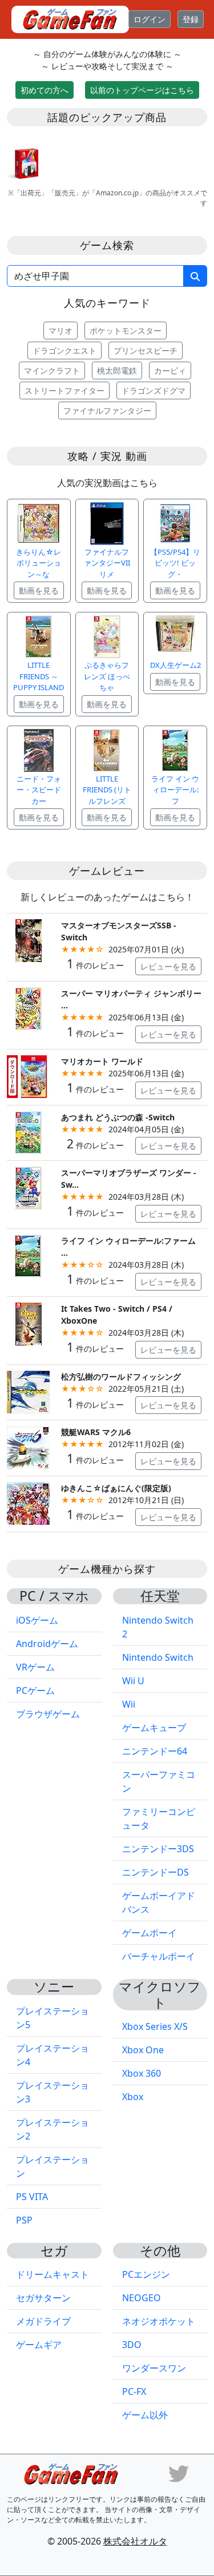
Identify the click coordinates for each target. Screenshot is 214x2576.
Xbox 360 (142, 2073)
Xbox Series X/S (155, 2026)
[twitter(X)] (179, 2473)
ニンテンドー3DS (158, 1849)
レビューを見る (168, 966)
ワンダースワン (154, 2368)
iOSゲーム (37, 1620)
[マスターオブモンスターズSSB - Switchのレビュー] (28, 940)
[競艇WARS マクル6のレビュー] (28, 1447)
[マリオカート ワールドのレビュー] (28, 1075)
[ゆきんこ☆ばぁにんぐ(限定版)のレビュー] (28, 1502)
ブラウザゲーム (48, 1714)
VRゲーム (35, 1667)
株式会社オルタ (135, 2541)
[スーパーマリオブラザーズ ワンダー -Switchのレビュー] (28, 1187)
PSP (24, 2220)
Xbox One (143, 2050)
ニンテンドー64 (155, 1751)
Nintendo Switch (158, 1657)
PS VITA (32, 2197)
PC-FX (134, 2391)
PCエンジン (146, 2274)
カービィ (170, 370)
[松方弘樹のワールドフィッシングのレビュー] (28, 1391)
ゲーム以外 (145, 2415)
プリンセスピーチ (146, 350)
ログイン (150, 19)
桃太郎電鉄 (117, 370)
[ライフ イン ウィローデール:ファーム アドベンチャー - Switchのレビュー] (28, 1255)
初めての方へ (45, 90)
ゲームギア (39, 2345)
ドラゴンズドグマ (154, 390)
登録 (191, 19)
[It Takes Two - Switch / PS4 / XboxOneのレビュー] (28, 1323)
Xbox (133, 2097)
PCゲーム (35, 1690)
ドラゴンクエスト (64, 350)
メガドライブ (43, 2321)
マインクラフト (52, 370)
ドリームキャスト (53, 2274)
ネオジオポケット (159, 2321)
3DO (132, 2345)
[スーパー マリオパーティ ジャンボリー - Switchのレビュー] (28, 1007)
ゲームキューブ (154, 1728)
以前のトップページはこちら (142, 90)
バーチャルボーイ (159, 1956)
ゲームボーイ (150, 1933)
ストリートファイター (64, 390)
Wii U (133, 1681)
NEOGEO (142, 2298)
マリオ (60, 330)
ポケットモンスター (126, 330)
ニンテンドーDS (156, 1872)
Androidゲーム (47, 1644)
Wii (129, 1704)
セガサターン (43, 2298)
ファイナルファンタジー (107, 410)
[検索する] (195, 276)
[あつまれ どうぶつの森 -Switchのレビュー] (28, 1131)
